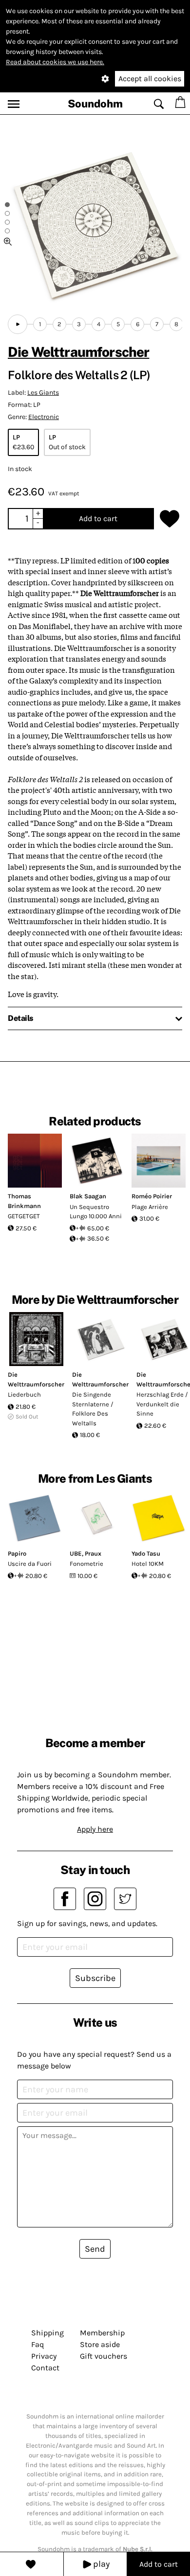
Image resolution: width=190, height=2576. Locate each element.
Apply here (95, 1829)
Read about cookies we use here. (55, 62)
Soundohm (95, 104)
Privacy (44, 2356)
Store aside (100, 2344)
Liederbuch (24, 1394)
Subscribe (95, 1978)
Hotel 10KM (148, 1564)
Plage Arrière (150, 1207)
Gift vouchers (104, 2356)
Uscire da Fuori (30, 1564)
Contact (45, 2368)
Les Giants (43, 393)
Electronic (44, 417)
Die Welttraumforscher (78, 352)
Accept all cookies (150, 79)
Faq (38, 2344)
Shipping (47, 2333)
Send (95, 2249)
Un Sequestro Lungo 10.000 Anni (96, 1212)
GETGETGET (24, 1216)
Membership (102, 2333)
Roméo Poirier (152, 1196)
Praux (93, 1553)
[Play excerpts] (18, 324)
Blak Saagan (88, 1196)
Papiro (17, 1553)
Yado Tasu (146, 1553)
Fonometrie (86, 1564)
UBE (76, 1553)
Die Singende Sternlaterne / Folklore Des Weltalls (93, 1409)
